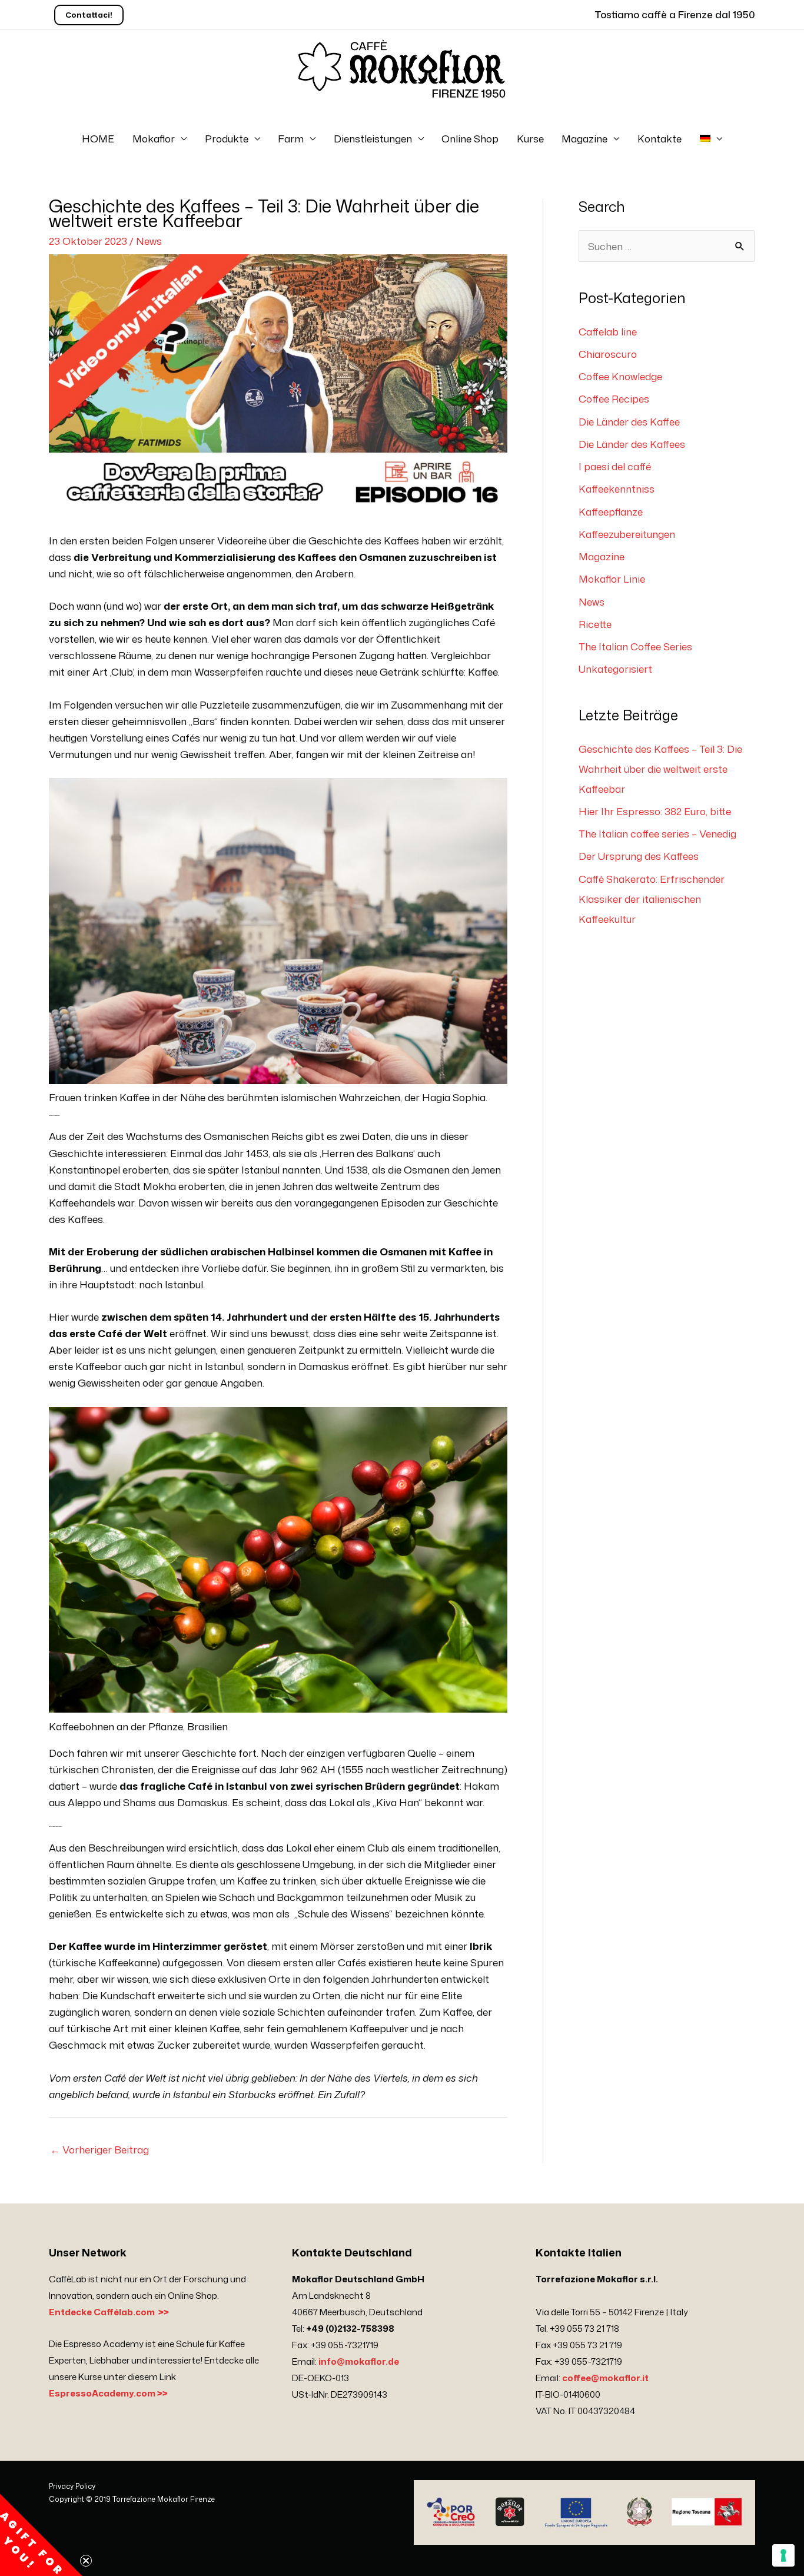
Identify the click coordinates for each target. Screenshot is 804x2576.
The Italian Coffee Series (635, 646)
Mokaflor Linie (612, 579)
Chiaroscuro (608, 354)
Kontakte (660, 138)
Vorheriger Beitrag (99, 2149)
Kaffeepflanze (611, 511)
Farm (291, 138)
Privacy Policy (72, 2486)
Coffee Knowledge (620, 376)
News (149, 241)
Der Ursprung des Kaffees (639, 856)
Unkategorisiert (615, 669)
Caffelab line (608, 331)
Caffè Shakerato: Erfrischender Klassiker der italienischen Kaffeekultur (652, 899)
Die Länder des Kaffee (629, 421)
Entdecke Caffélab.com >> (109, 2312)
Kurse (530, 138)
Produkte (227, 138)
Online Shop (470, 138)
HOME (98, 138)
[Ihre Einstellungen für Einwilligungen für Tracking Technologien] (783, 2555)
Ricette (595, 624)
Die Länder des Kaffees (632, 444)
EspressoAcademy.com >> (108, 2393)
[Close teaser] (86, 2561)
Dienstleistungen (373, 138)
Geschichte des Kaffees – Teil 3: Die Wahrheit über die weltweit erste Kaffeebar (660, 769)
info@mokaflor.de (359, 2361)
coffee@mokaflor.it (605, 2378)
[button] (41, 2535)
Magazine (584, 138)
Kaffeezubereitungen (627, 534)
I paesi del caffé (615, 466)
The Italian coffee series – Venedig (657, 833)
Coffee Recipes (614, 398)
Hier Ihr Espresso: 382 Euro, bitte (655, 811)
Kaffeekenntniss (617, 488)
